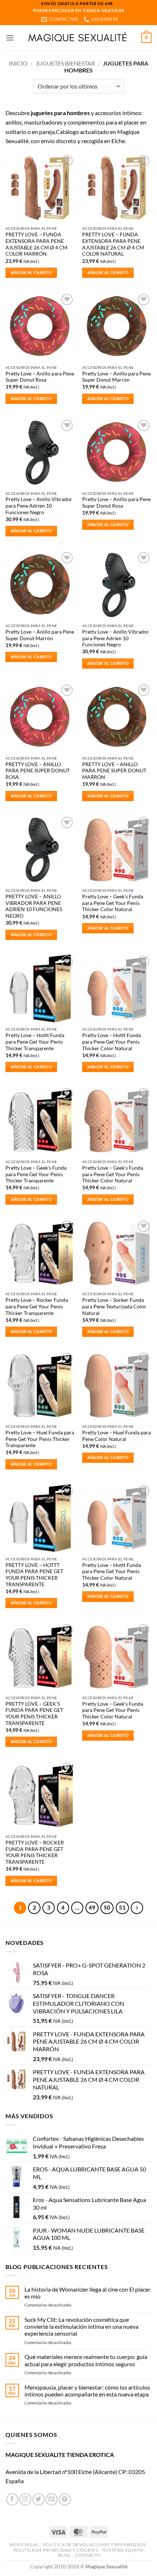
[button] (10, 38)
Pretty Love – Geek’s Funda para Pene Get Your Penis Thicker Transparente (36, 1174)
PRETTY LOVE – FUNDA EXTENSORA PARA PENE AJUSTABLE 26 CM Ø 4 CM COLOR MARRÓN (37, 244)
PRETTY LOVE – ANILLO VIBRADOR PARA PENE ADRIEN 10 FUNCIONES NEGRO (34, 906)
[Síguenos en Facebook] (12, 2499)
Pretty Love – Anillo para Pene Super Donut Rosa (40, 377)
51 (122, 1907)
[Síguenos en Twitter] (39, 2499)
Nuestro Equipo (123, 2550)
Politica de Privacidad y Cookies (56, 2550)
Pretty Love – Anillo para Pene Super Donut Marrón (116, 377)
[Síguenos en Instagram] (25, 2499)
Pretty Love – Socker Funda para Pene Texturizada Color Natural (114, 1306)
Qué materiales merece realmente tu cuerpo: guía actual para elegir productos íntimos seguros (86, 2360)
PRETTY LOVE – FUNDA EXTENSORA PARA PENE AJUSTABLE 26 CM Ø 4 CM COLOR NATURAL (113, 244)
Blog (64, 2555)
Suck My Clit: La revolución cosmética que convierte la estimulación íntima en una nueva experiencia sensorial (81, 2326)
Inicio (18, 63)
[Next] (137, 1908)
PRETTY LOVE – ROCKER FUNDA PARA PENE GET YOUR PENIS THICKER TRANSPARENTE (35, 1852)
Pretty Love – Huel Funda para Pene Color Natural (116, 1436)
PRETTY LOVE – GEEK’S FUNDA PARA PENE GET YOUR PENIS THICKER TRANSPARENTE (34, 1714)
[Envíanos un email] (52, 2499)
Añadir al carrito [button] (31, 273)
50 (107, 1907)
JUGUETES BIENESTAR (65, 63)
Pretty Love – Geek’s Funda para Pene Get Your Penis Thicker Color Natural (113, 903)
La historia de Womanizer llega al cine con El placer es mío (87, 2293)
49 (92, 1907)
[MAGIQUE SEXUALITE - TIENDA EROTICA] (78, 38)
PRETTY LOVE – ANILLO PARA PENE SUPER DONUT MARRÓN (114, 771)
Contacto (88, 2555)
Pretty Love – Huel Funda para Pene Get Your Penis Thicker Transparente (40, 1439)
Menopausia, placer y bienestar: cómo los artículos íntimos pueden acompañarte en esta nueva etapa (87, 2391)
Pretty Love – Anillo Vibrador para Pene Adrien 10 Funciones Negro (39, 506)
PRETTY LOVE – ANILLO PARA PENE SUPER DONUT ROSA (38, 771)
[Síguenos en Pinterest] (65, 2499)
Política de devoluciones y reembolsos (94, 2545)
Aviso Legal (24, 2545)
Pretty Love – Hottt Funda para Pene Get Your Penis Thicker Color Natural (112, 1042)
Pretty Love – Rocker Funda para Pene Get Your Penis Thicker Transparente (37, 1306)
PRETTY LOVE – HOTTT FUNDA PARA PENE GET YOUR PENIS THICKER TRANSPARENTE (34, 1575)
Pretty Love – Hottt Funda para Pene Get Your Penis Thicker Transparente (35, 1042)
